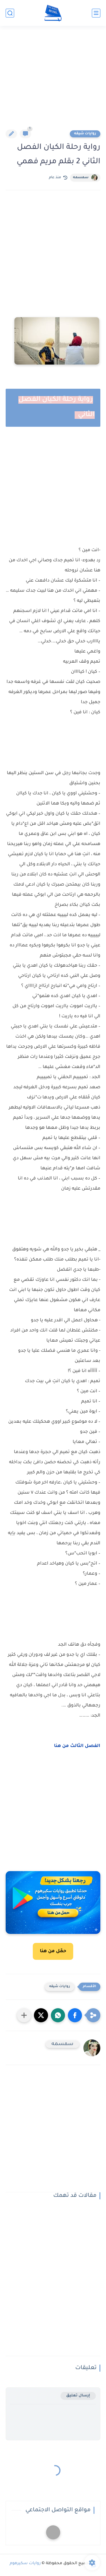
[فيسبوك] (53, 2532)
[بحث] (10, 13)
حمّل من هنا (53, 1951)
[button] (75, 2015)
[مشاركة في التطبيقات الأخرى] (24, 2015)
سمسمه (81, 178)
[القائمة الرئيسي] (96, 13)
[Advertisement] (53, 81)
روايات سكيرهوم (25, 2564)
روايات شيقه (85, 134)
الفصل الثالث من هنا (77, 1746)
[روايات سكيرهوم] (53, 13)
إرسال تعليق (78, 2396)
